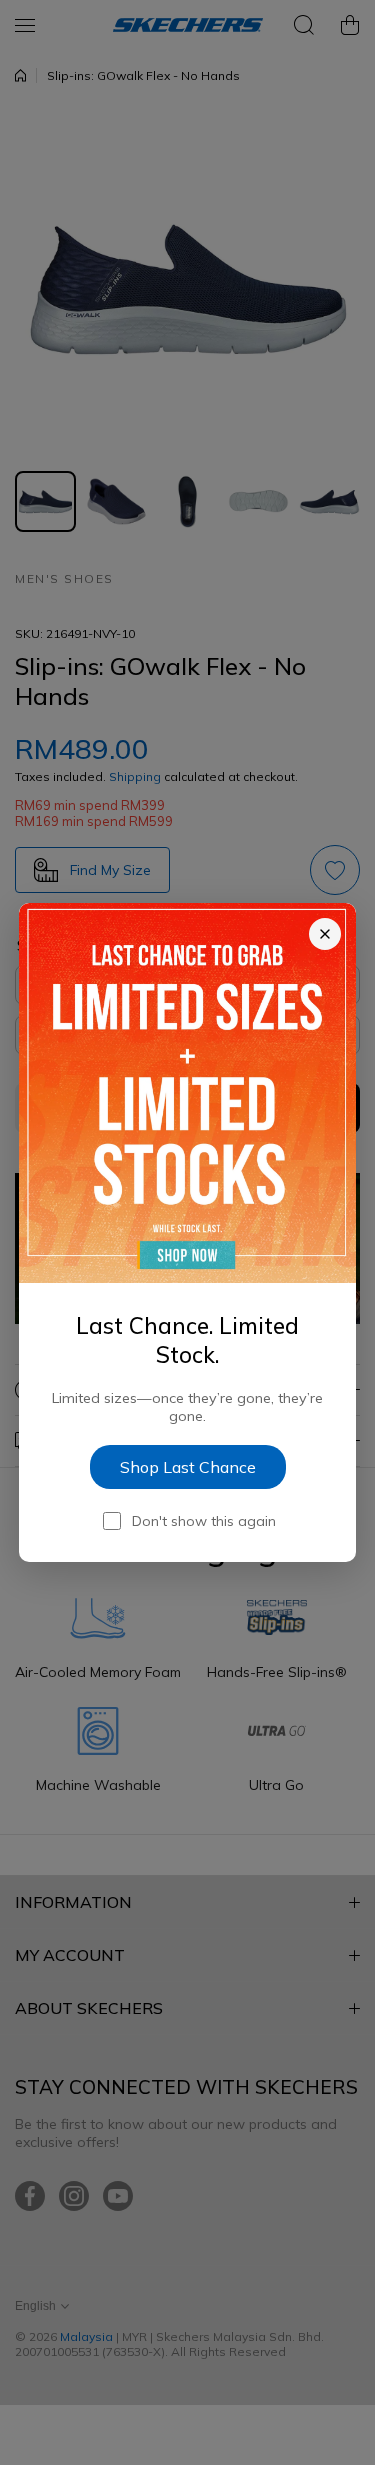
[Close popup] (325, 934)
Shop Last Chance (188, 1467)
